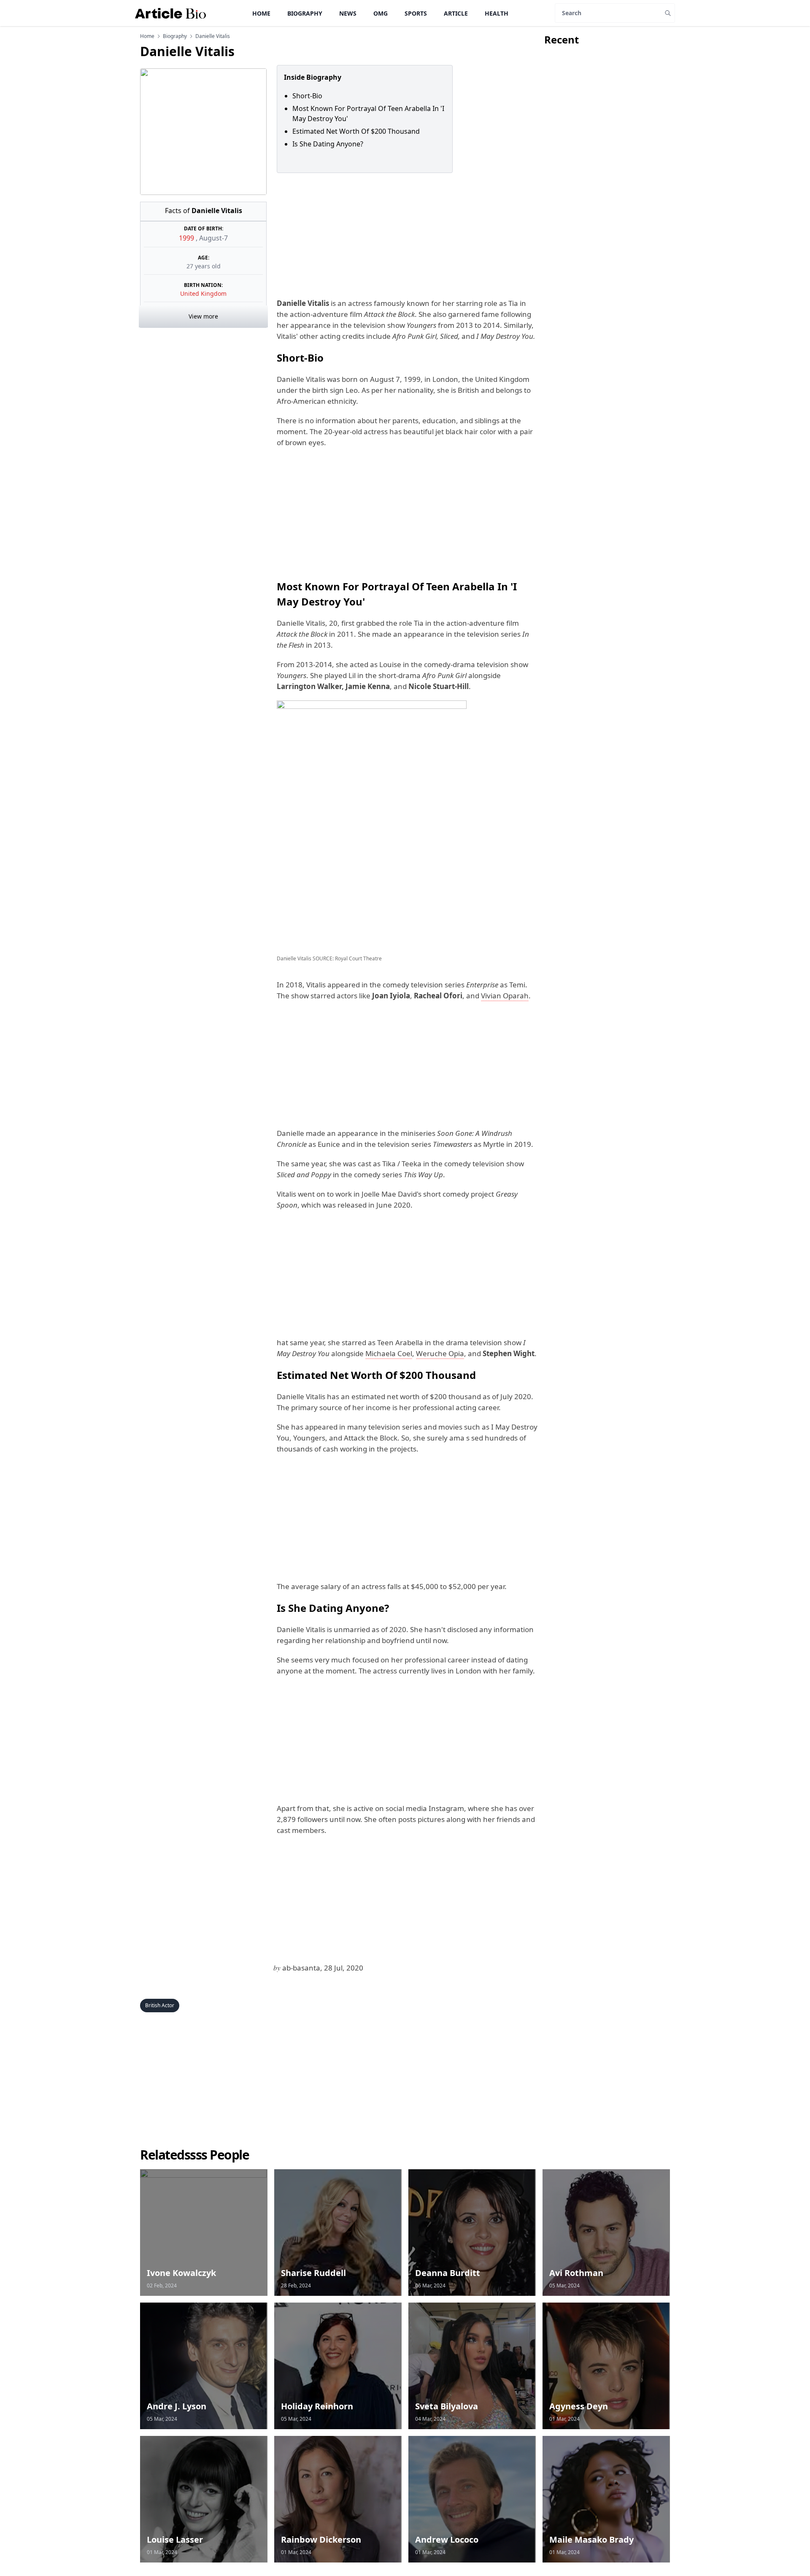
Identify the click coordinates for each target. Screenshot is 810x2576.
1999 (187, 238)
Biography (305, 13)
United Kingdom (203, 293)
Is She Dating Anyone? (328, 144)
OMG (381, 13)
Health (497, 13)
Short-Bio (307, 96)
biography (175, 36)
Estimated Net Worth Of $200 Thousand (356, 131)
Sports (416, 13)
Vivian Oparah (505, 996)
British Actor (160, 2005)
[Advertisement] (405, 235)
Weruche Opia (440, 1353)
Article (456, 13)
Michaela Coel (389, 1353)
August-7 (213, 238)
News (348, 13)
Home (261, 13)
